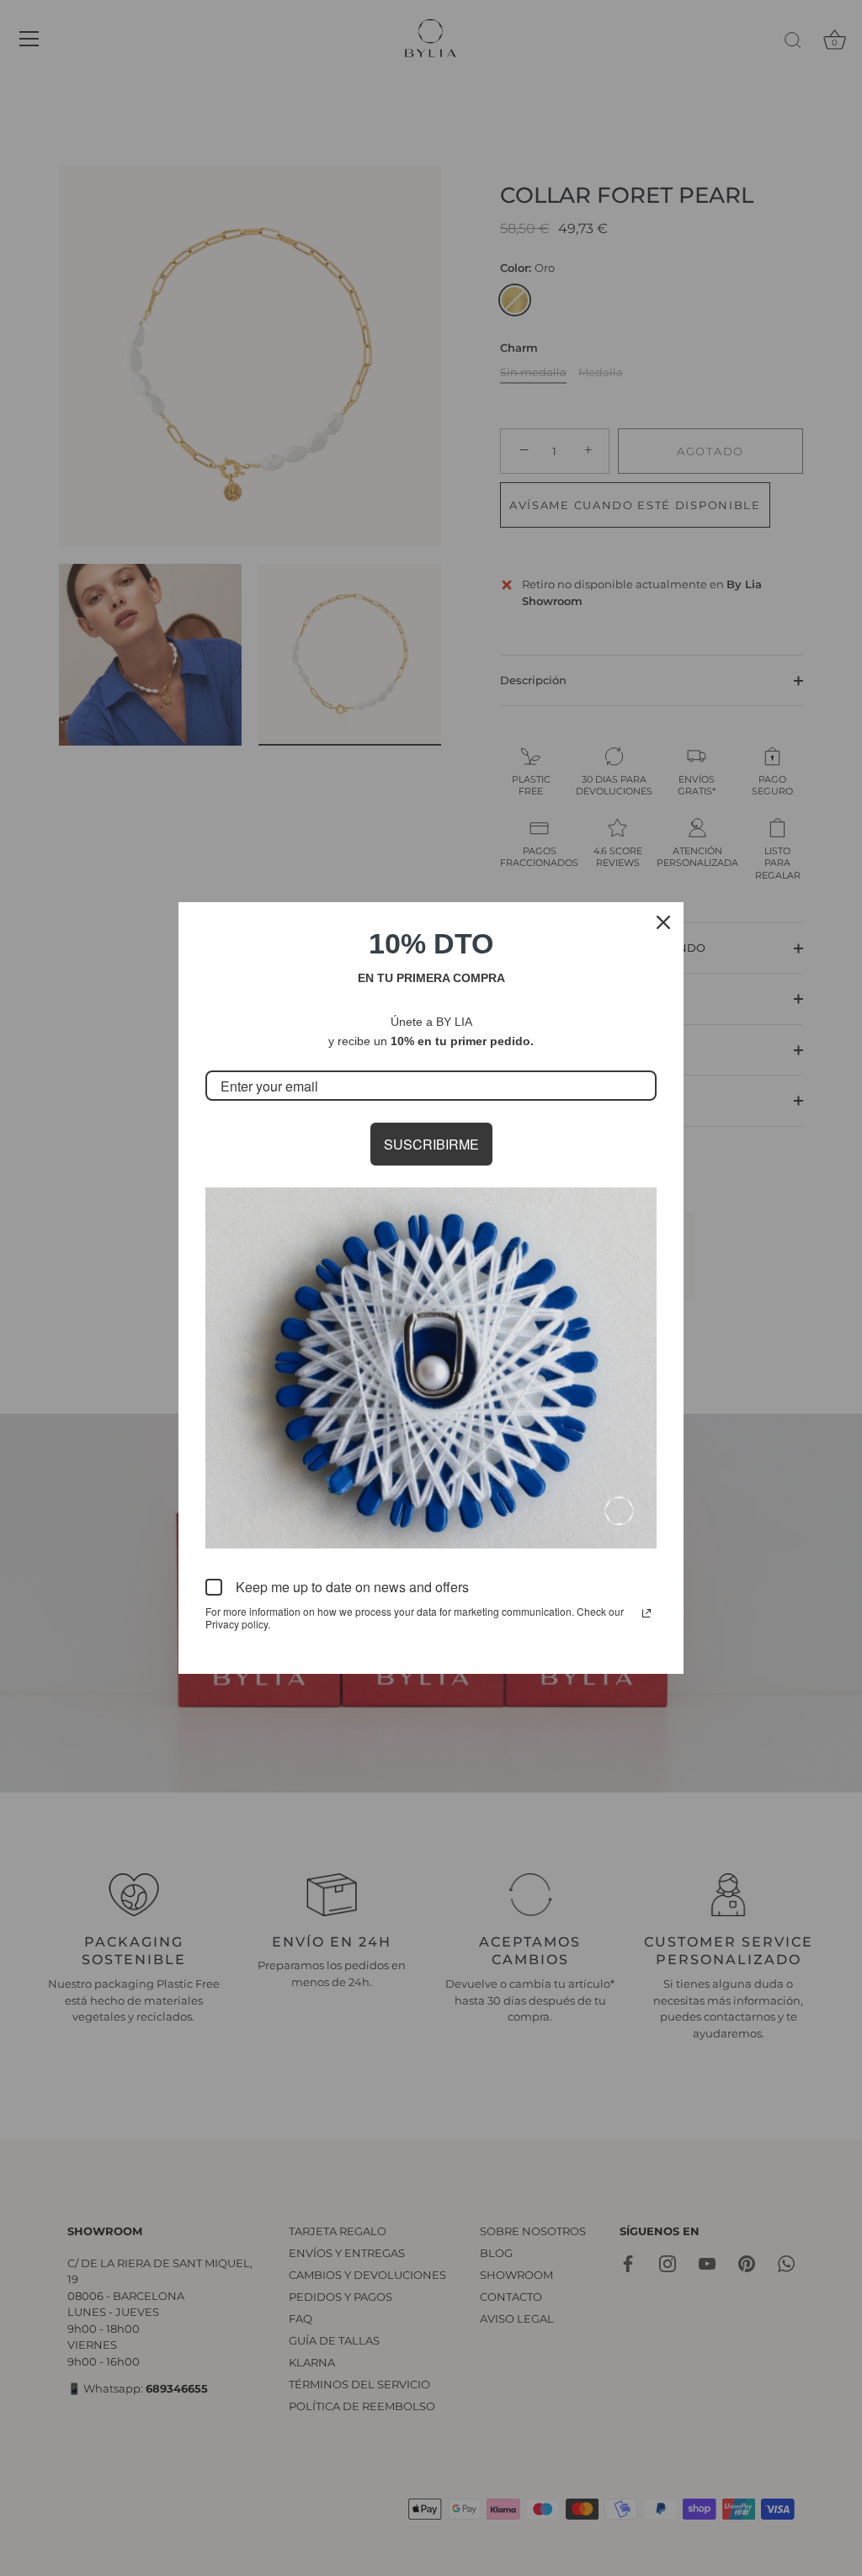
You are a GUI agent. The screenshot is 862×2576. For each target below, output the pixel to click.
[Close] (663, 922)
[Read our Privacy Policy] (646, 1613)
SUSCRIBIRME (431, 1144)
